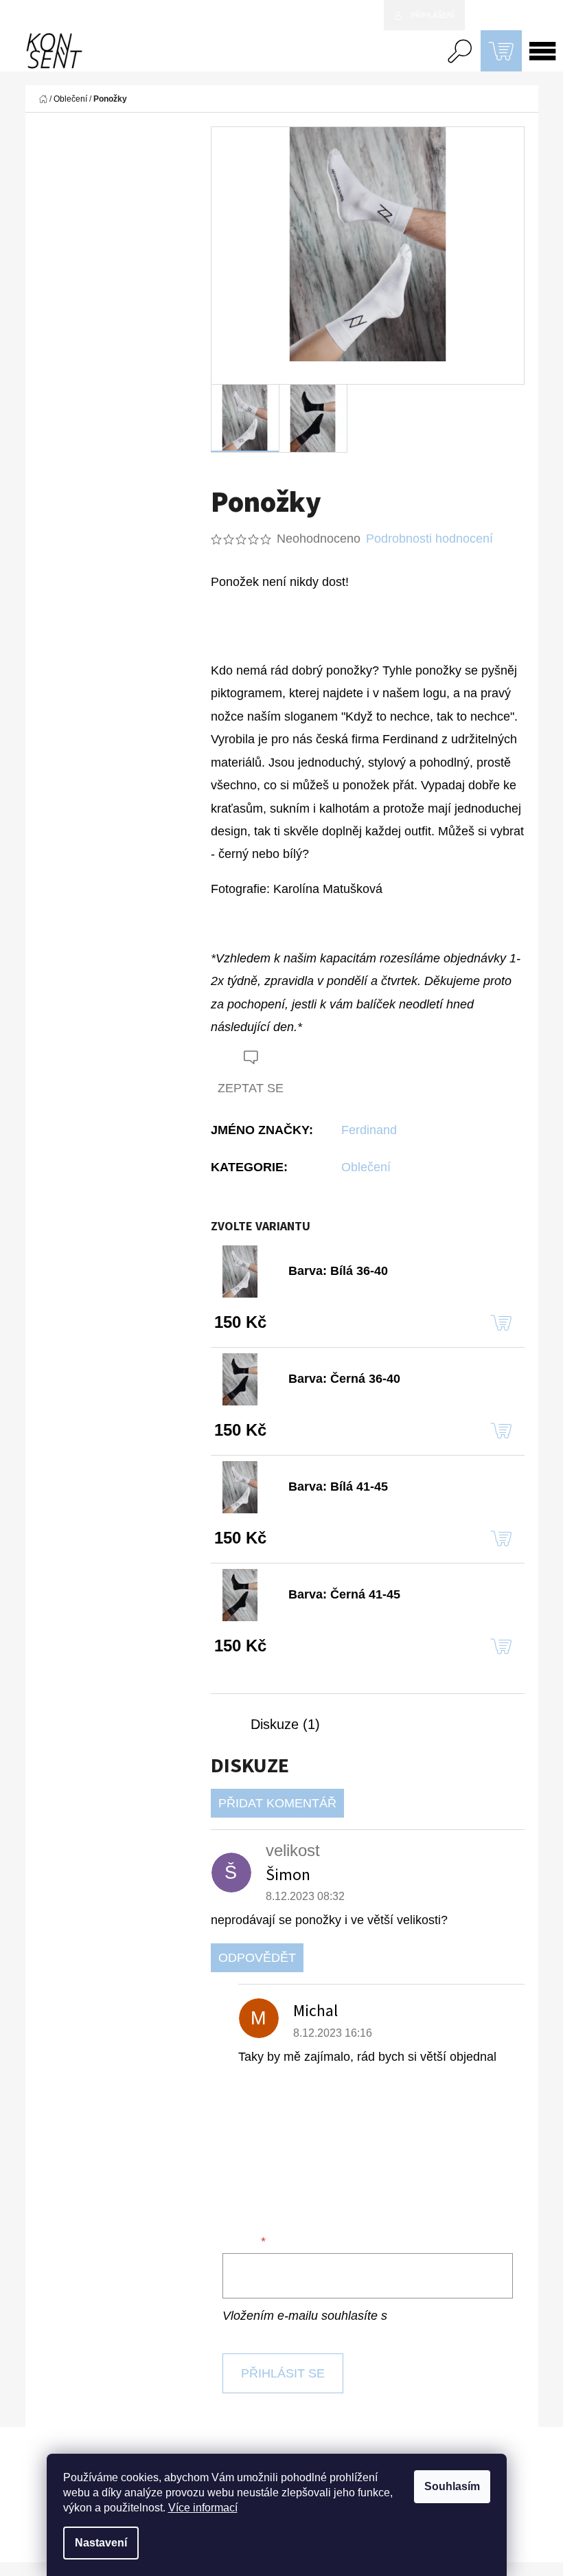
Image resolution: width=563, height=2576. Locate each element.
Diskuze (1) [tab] (285, 1724)
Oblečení (366, 1167)
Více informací (203, 2508)
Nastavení (101, 2543)
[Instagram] (508, 2477)
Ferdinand (369, 1130)
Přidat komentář (277, 1803)
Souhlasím (452, 2486)
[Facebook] (227, 621)
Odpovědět (257, 1958)
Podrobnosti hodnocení (429, 539)
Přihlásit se (283, 2373)
